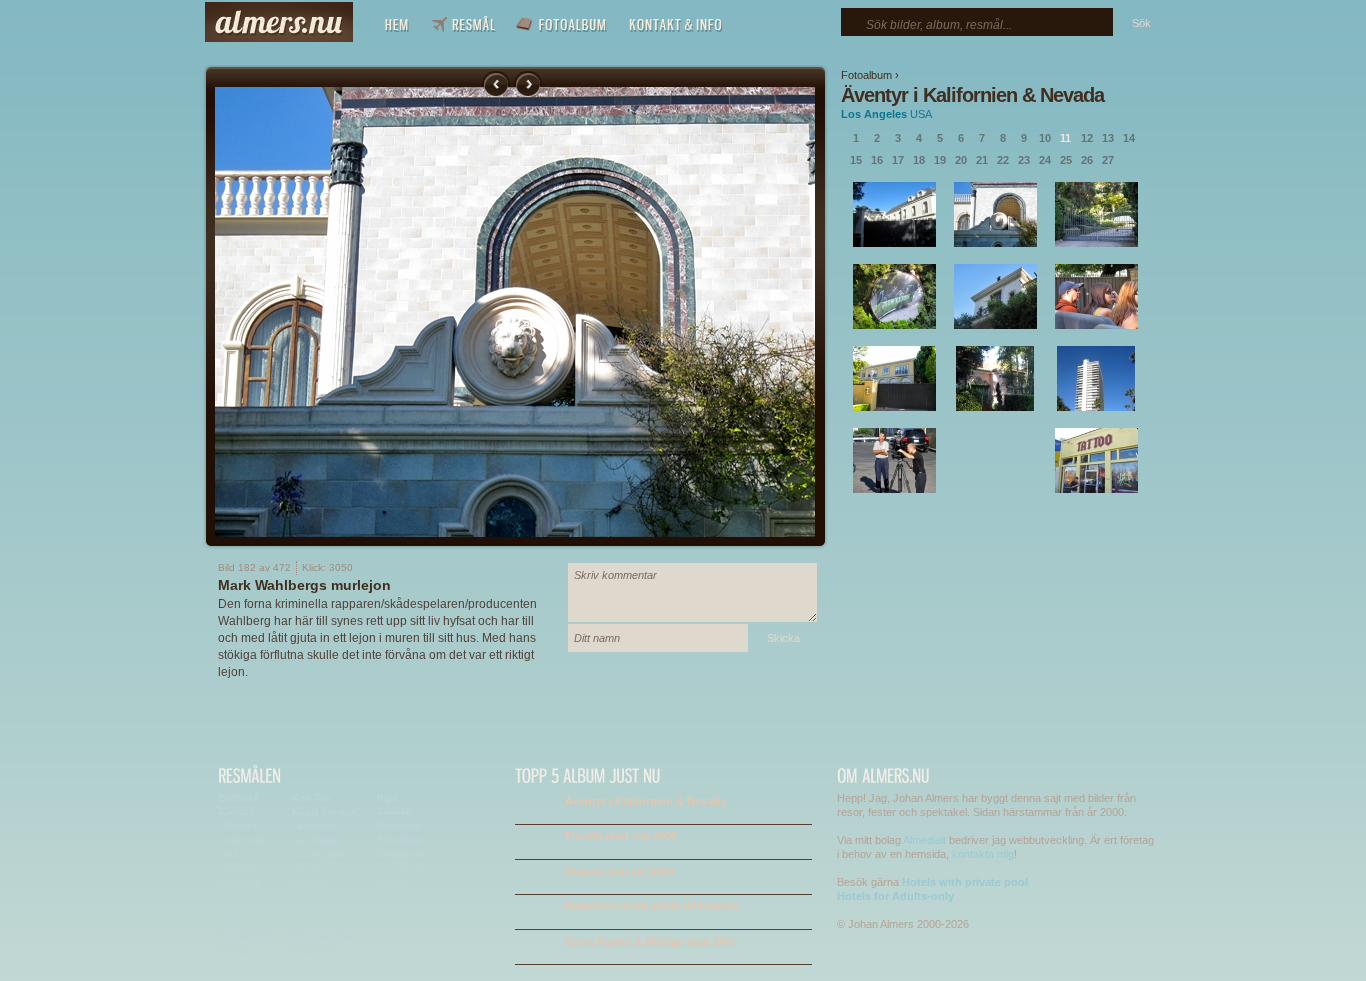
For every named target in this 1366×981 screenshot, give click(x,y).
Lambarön (315, 825)
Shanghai (399, 825)
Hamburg (240, 881)
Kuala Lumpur (324, 811)
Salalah (394, 811)
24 (1045, 160)
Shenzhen (401, 839)
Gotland (237, 867)
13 (1108, 138)
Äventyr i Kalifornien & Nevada (972, 95)
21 (982, 160)
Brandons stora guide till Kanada (652, 906)
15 (856, 160)
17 (898, 160)
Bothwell (238, 797)
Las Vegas (316, 839)
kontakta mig (983, 854)
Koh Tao (311, 797)
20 (961, 160)
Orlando (310, 951)
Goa (229, 853)
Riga (387, 797)
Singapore (401, 853)
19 (940, 160)
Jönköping (243, 923)
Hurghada (242, 909)
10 (1045, 138)
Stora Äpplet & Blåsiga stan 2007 (651, 941)
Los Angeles (874, 114)
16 (877, 160)
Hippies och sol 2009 (619, 871)
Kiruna (234, 951)
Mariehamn (317, 895)
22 (1003, 160)
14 (1129, 138)
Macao (307, 867)
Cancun (237, 811)
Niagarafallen (322, 937)
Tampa (392, 881)
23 (1024, 160)
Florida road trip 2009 (621, 836)
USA (921, 114)
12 (1087, 138)
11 (1065, 138)
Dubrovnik (242, 839)
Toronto (394, 895)
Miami (305, 909)
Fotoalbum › (870, 75)
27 (1108, 160)
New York (313, 923)
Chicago (238, 825)
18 (919, 160)
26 (1087, 160)
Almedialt (924, 840)
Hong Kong (245, 895)
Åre (385, 923)
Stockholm (401, 867)
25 (1066, 160)
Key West (241, 937)
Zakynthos (401, 909)
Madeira (310, 881)
